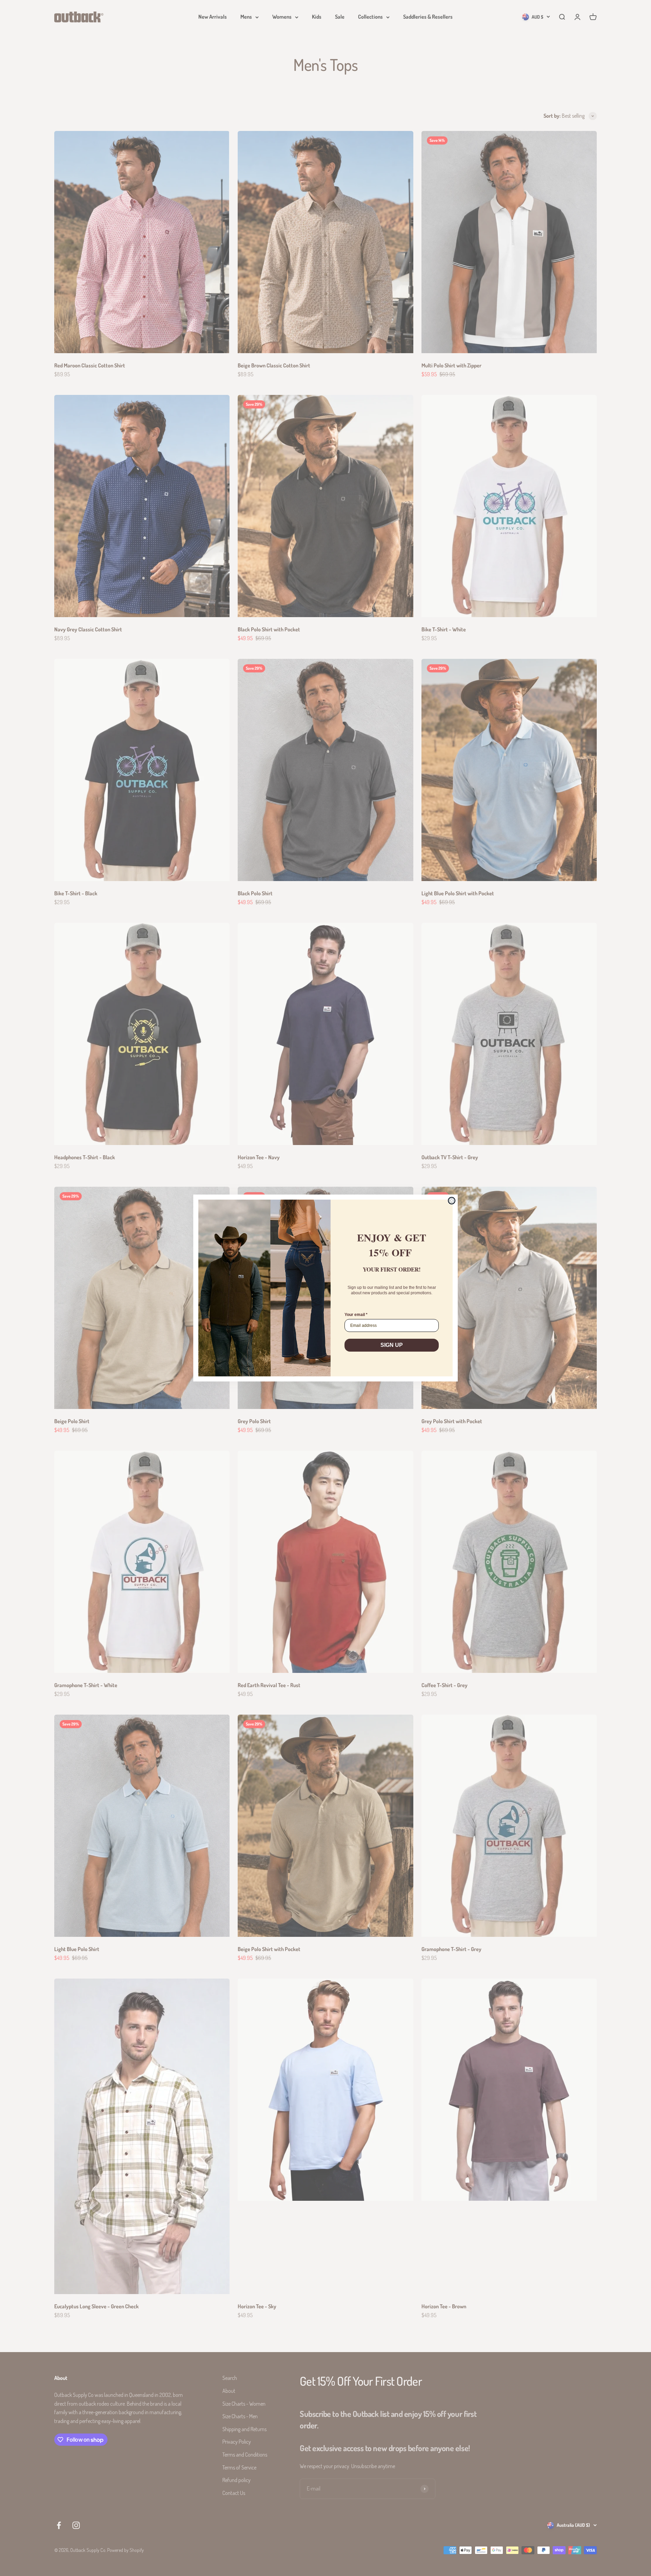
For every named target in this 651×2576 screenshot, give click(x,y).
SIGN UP (392, 1345)
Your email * (356, 1315)
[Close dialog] (452, 1201)
